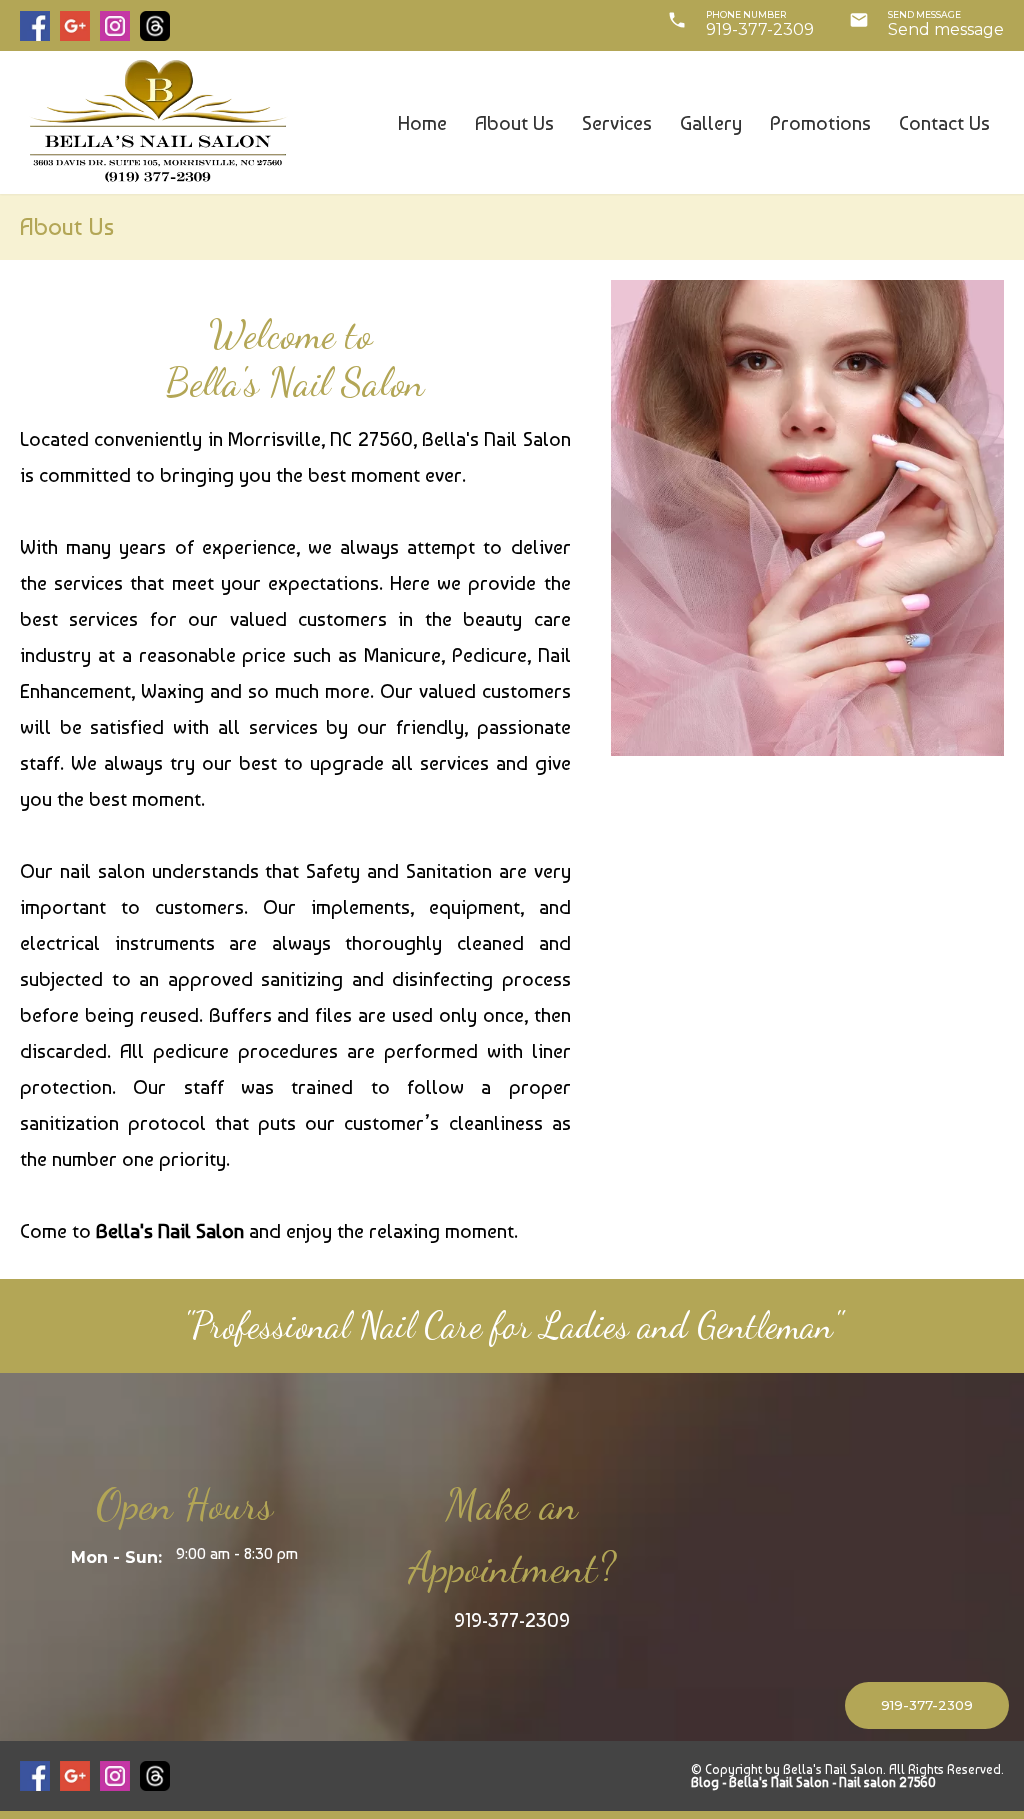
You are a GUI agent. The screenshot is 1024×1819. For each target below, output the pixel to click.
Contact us (944, 123)
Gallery (711, 123)
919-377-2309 (760, 29)
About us (514, 123)
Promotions (820, 123)
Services (617, 123)
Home (422, 123)
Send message (946, 29)
